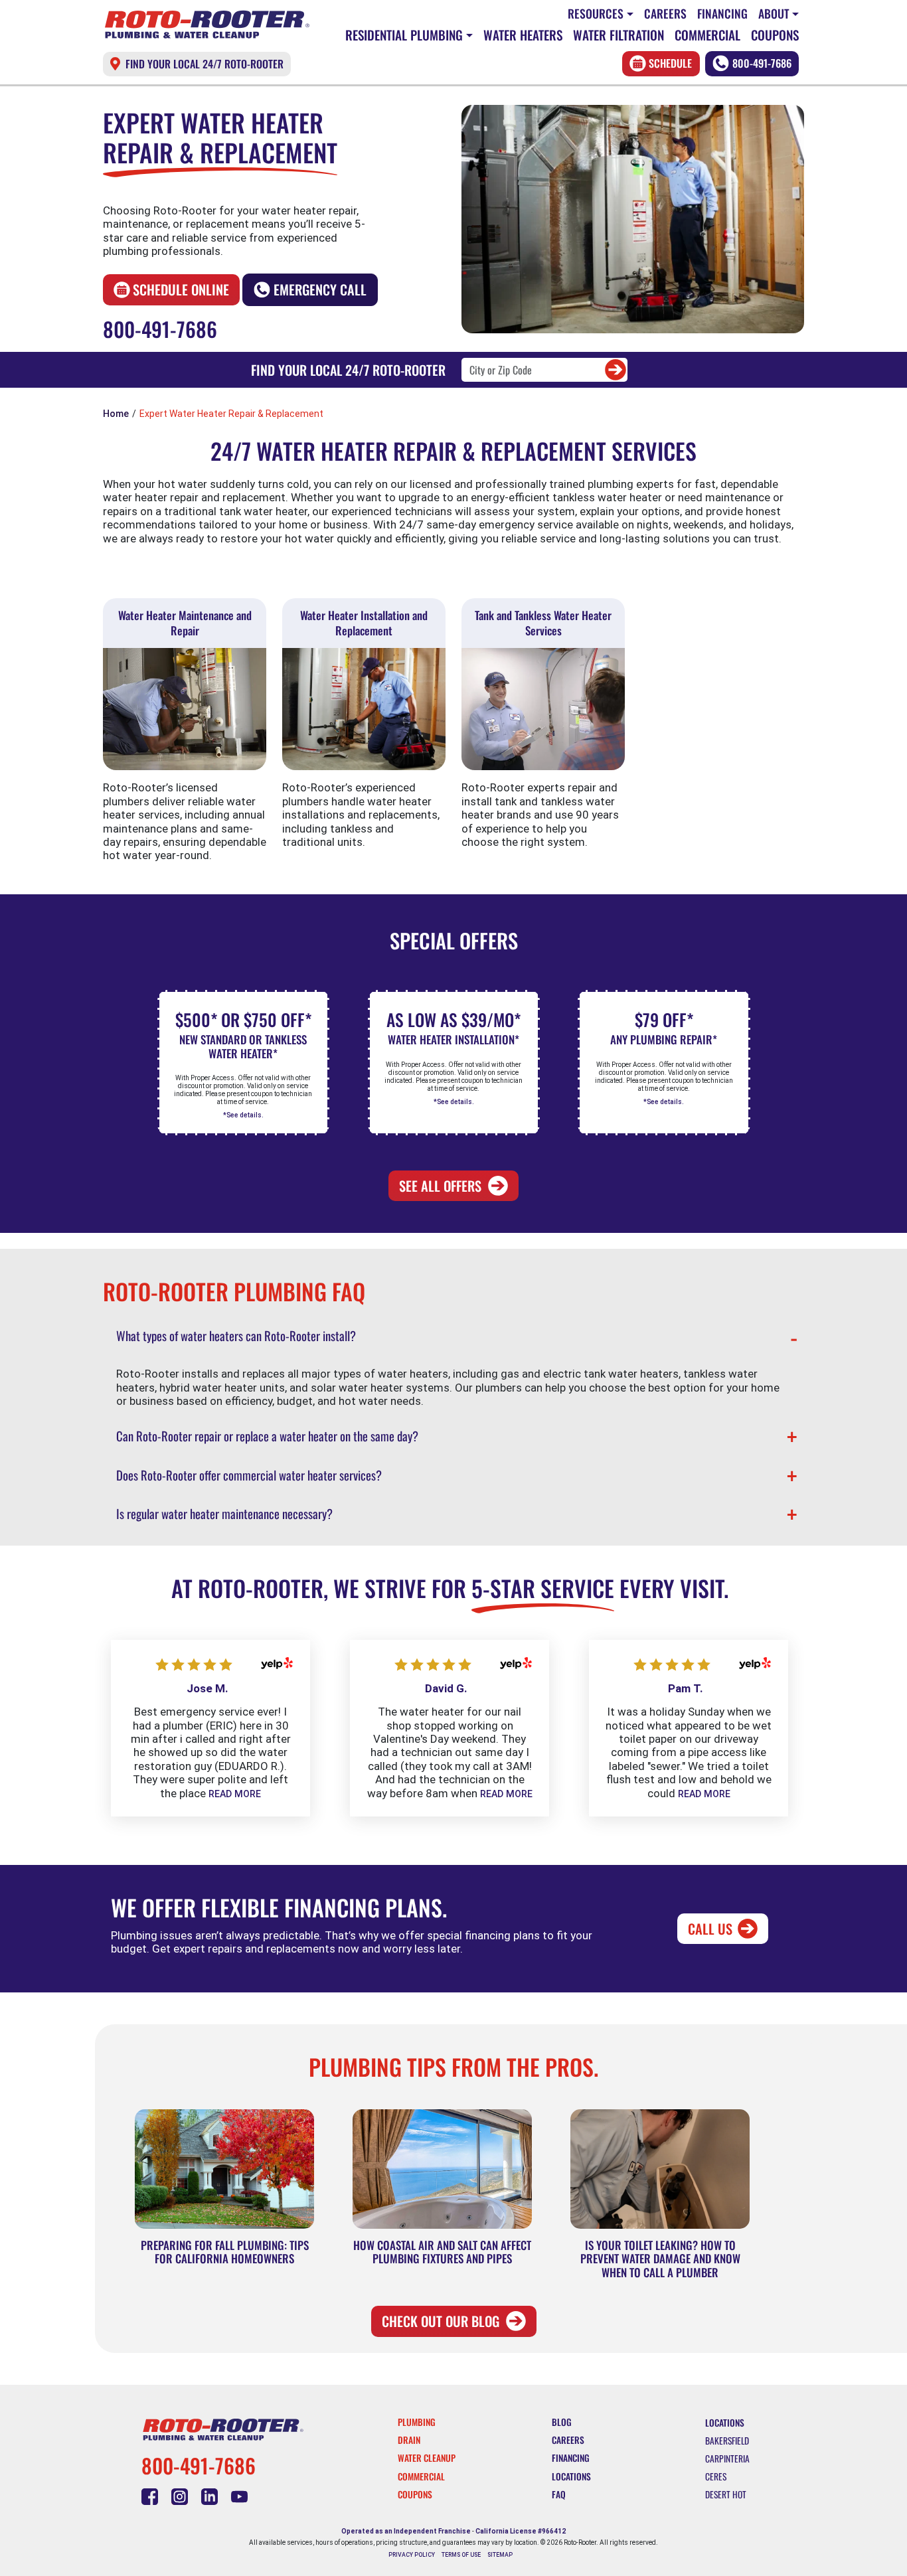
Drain (409, 2440)
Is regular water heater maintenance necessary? (224, 1513)
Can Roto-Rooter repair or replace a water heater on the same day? (267, 1436)
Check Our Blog (441, 2321)
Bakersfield (727, 2441)
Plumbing (417, 2422)
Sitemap (500, 2555)
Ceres (716, 2476)
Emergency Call (320, 289)
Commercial (707, 35)
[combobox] (544, 370)
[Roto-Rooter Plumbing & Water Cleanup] (207, 25)
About (774, 13)
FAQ (559, 2494)
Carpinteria (727, 2458)
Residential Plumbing (404, 35)
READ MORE (235, 1794)
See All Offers (440, 1186)
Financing (722, 13)
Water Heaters (523, 35)
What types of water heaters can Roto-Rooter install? (236, 1335)
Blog (562, 2422)
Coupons (775, 35)
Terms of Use (461, 2555)
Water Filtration (618, 35)
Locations (571, 2476)
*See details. (243, 1115)
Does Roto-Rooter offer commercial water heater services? (249, 1475)
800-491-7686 (762, 63)
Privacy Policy (412, 2555)
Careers (665, 13)
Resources (596, 13)
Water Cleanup (427, 2458)
